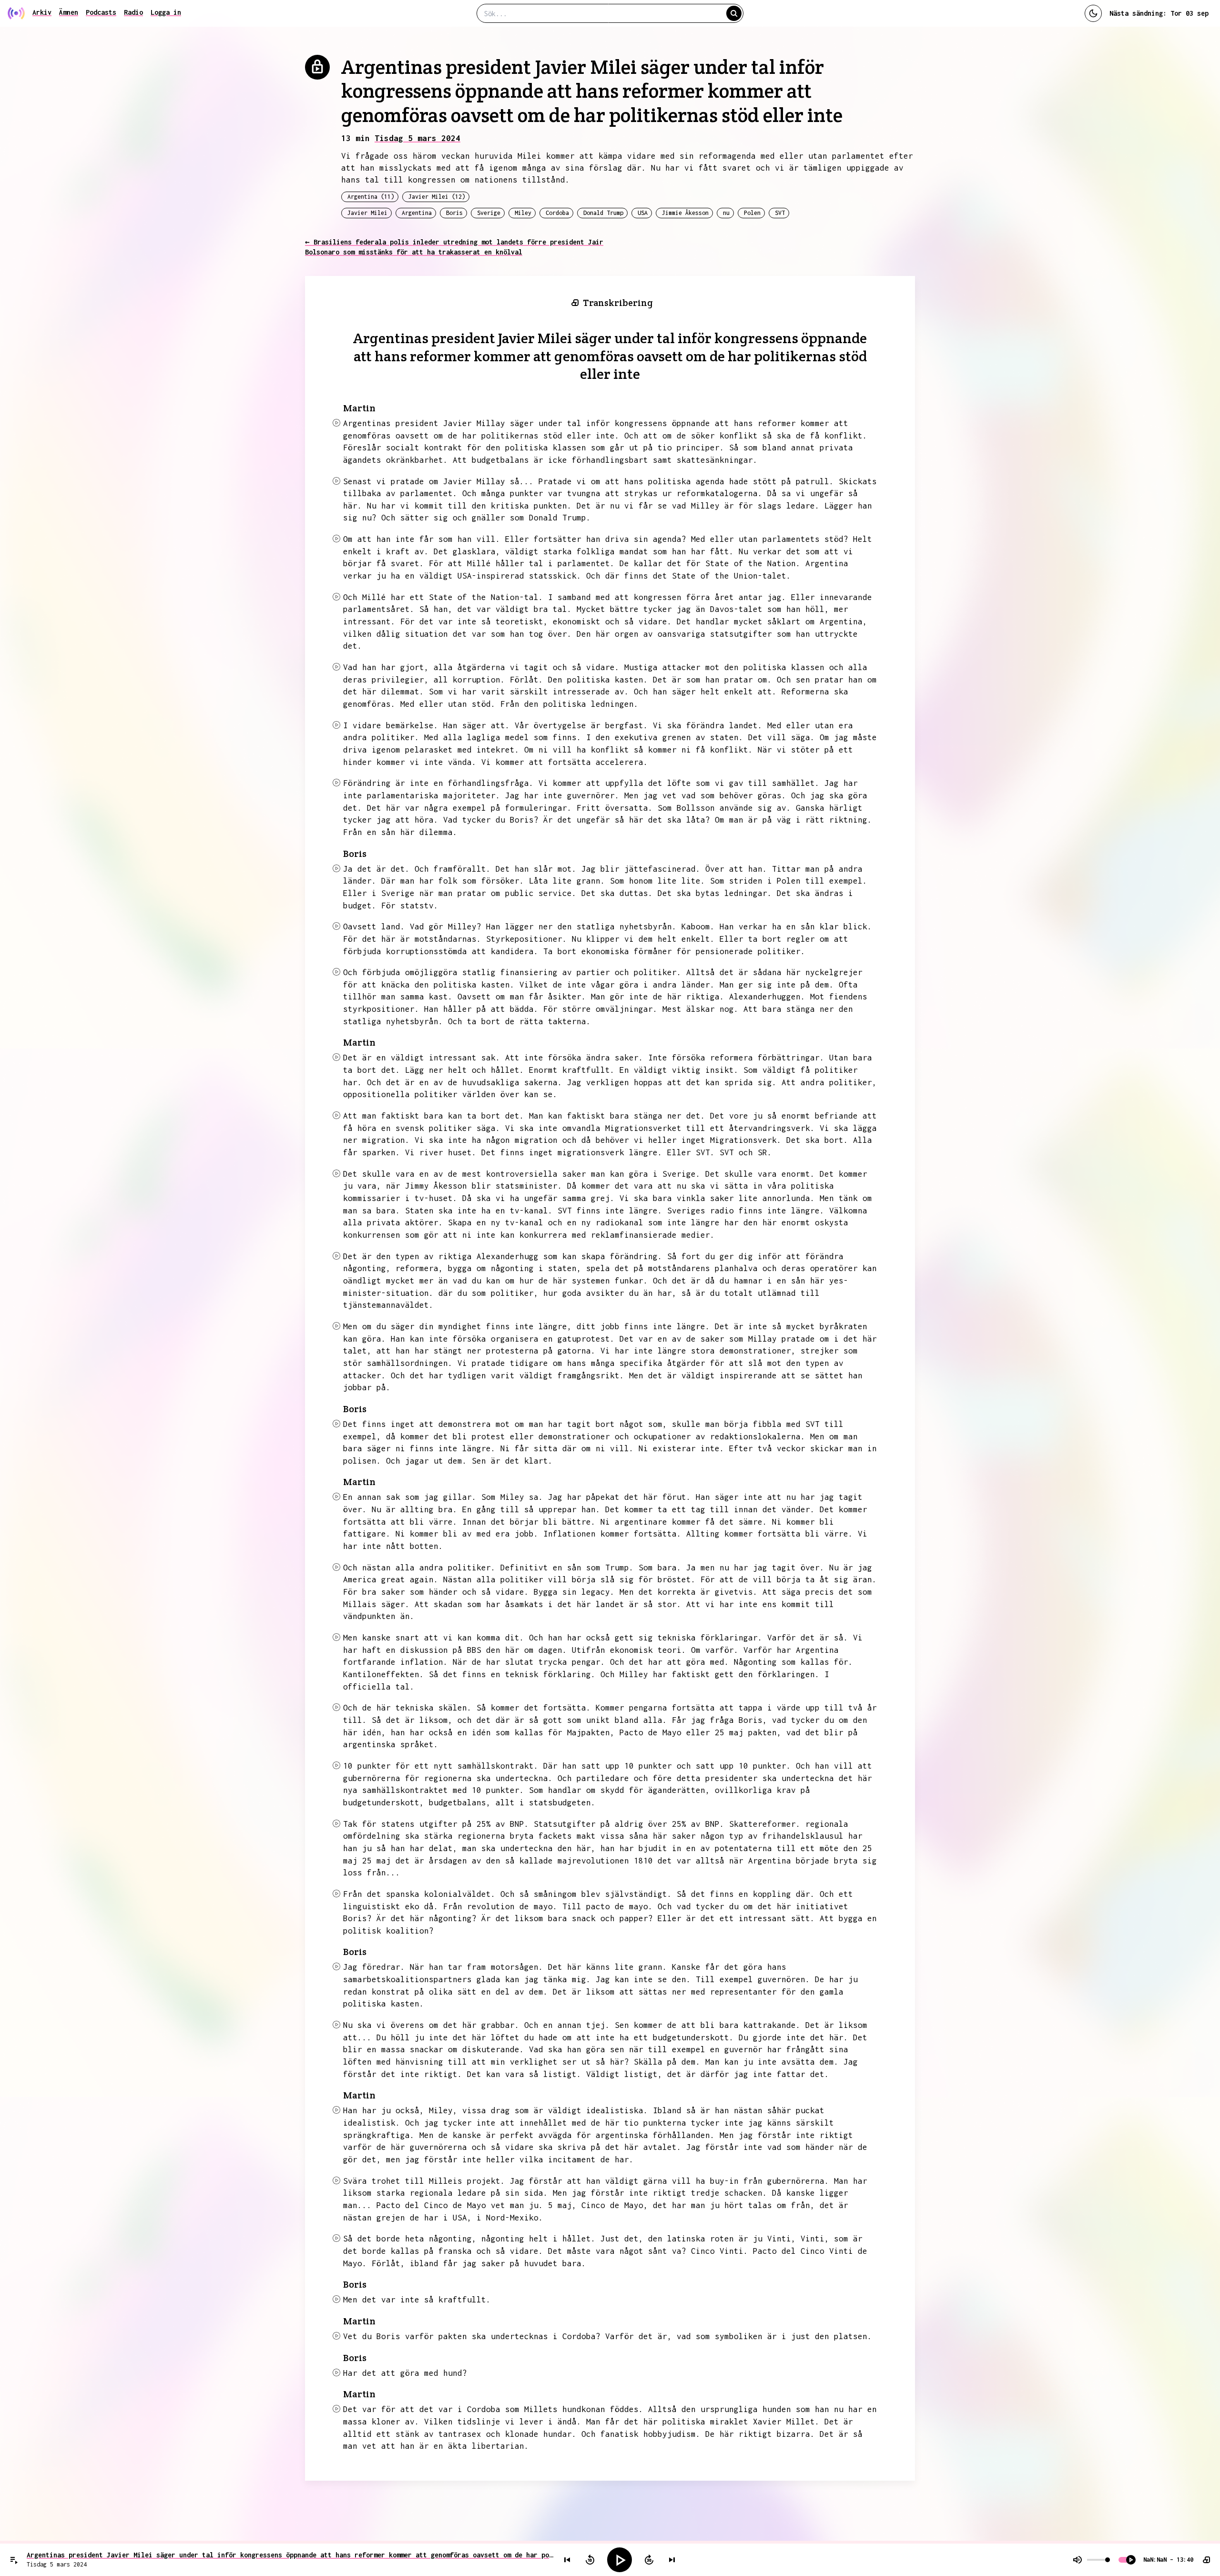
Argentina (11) (371, 197)
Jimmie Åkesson (685, 213)
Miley (523, 213)
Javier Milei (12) (437, 197)
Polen (752, 213)
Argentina (417, 213)
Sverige (489, 213)
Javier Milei (367, 213)
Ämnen (69, 12)
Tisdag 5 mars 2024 (417, 138)
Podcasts (101, 12)
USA (643, 213)
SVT (780, 213)
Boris (454, 213)
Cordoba (557, 213)
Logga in (166, 12)
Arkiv (42, 12)
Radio (133, 12)
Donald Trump (603, 213)
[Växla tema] (1093, 13)
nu (726, 213)
